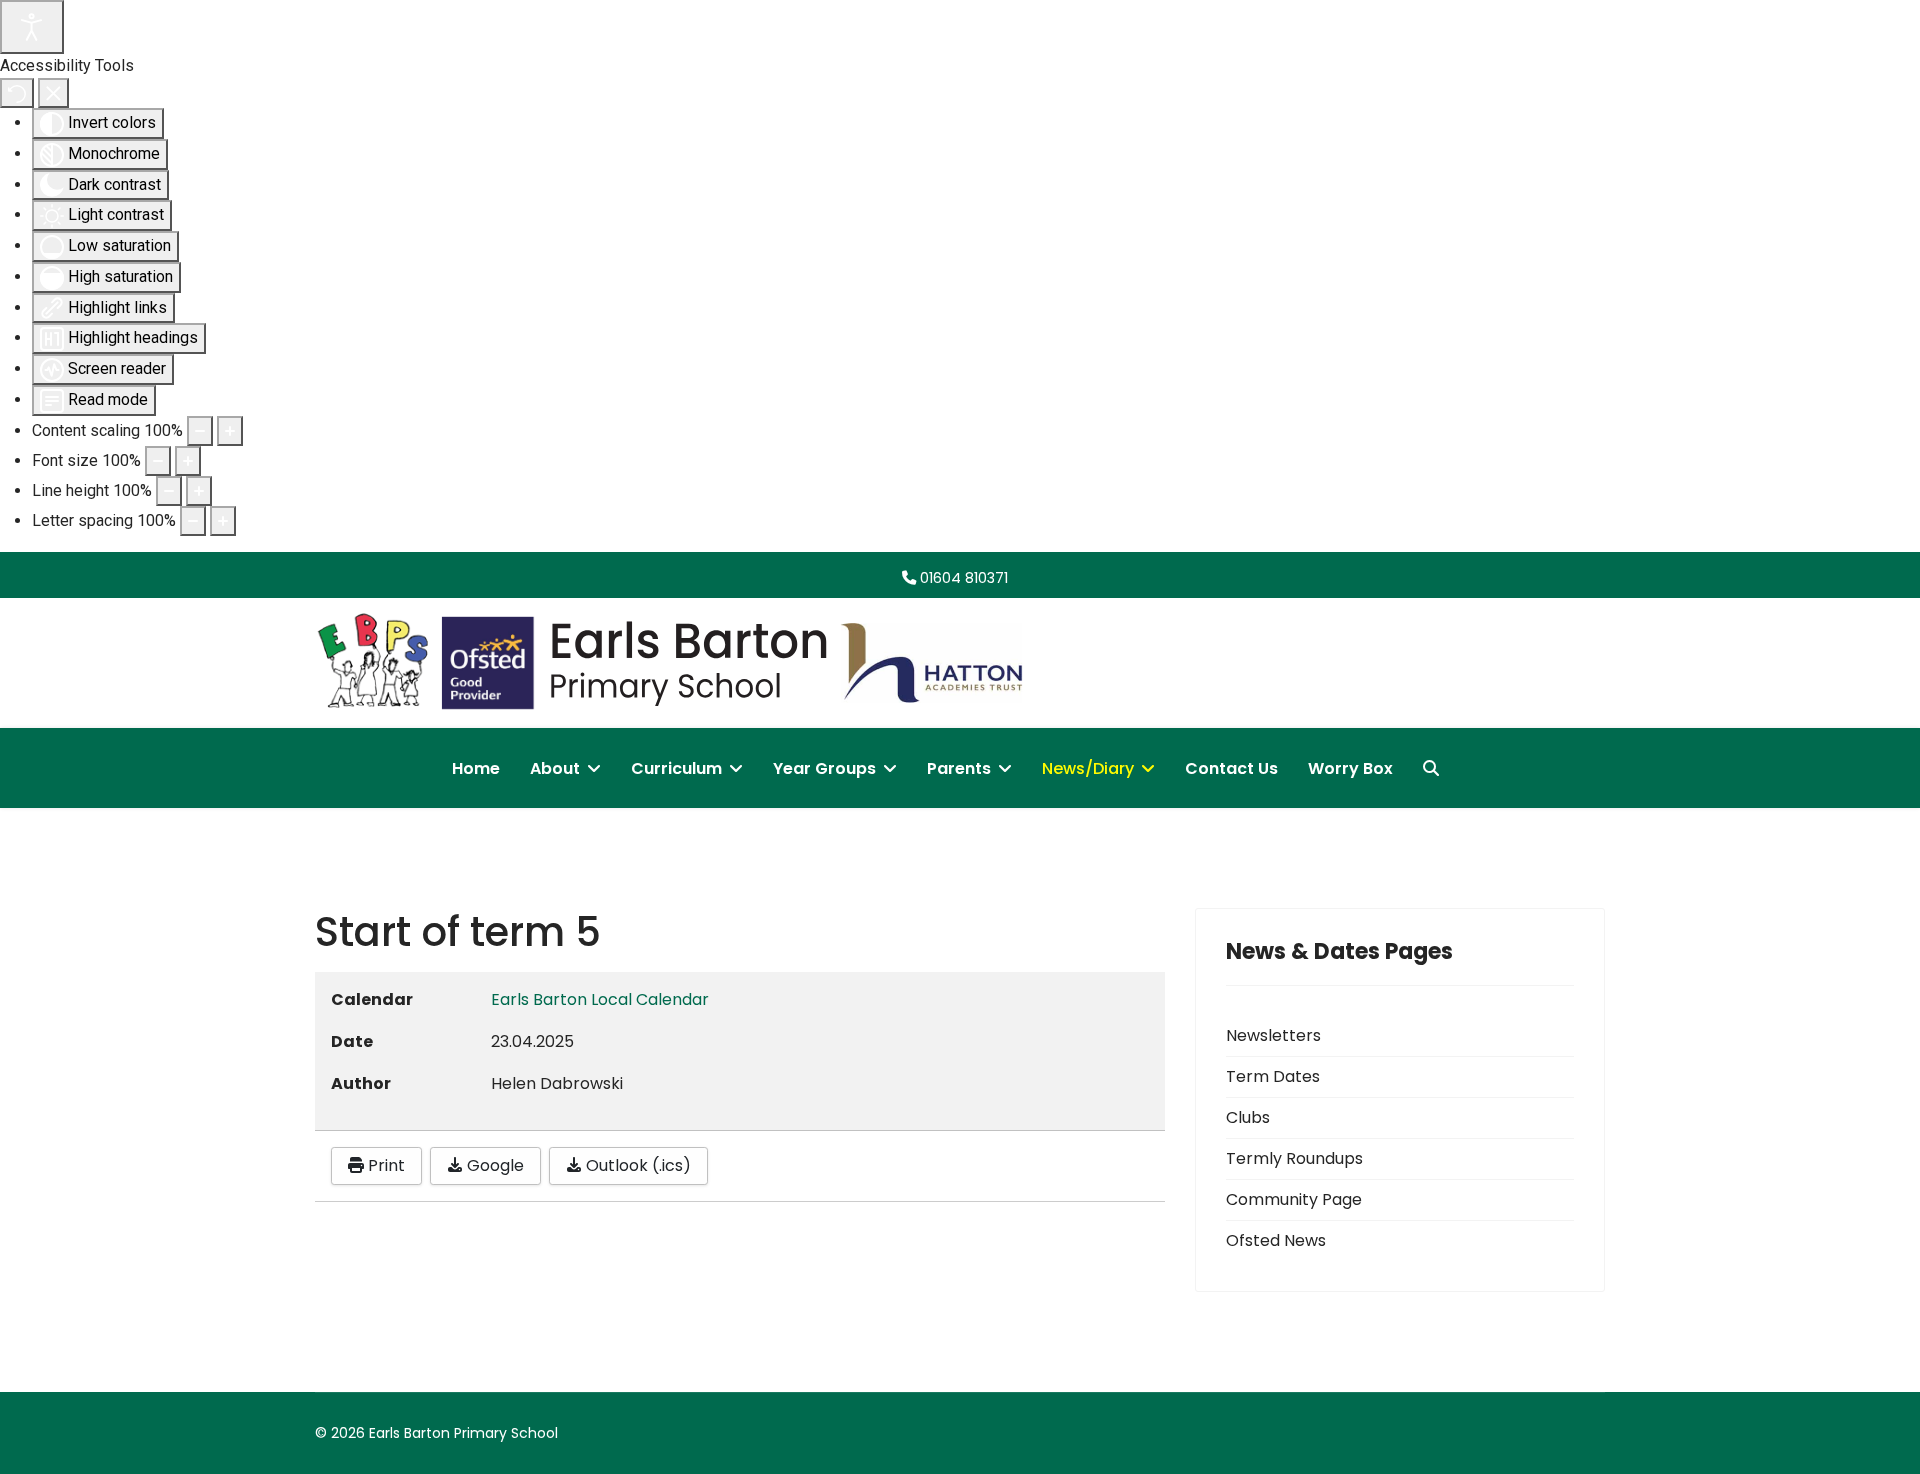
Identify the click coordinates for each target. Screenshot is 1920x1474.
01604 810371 (964, 578)
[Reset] (17, 93)
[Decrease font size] (158, 461)
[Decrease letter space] (193, 521)
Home (476, 768)
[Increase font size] (188, 461)
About (555, 768)
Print (384, 1165)
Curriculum (676, 768)
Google (493, 1165)
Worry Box (1350, 768)
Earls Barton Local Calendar (600, 999)
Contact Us (1231, 768)
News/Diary (1088, 768)
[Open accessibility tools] (32, 27)
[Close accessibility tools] (53, 93)
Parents (959, 768)
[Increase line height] (199, 491)
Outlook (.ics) (636, 1165)
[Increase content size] (230, 431)
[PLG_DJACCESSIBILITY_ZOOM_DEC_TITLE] (200, 431)
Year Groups (824, 768)
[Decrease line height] (169, 491)
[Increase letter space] (223, 521)
